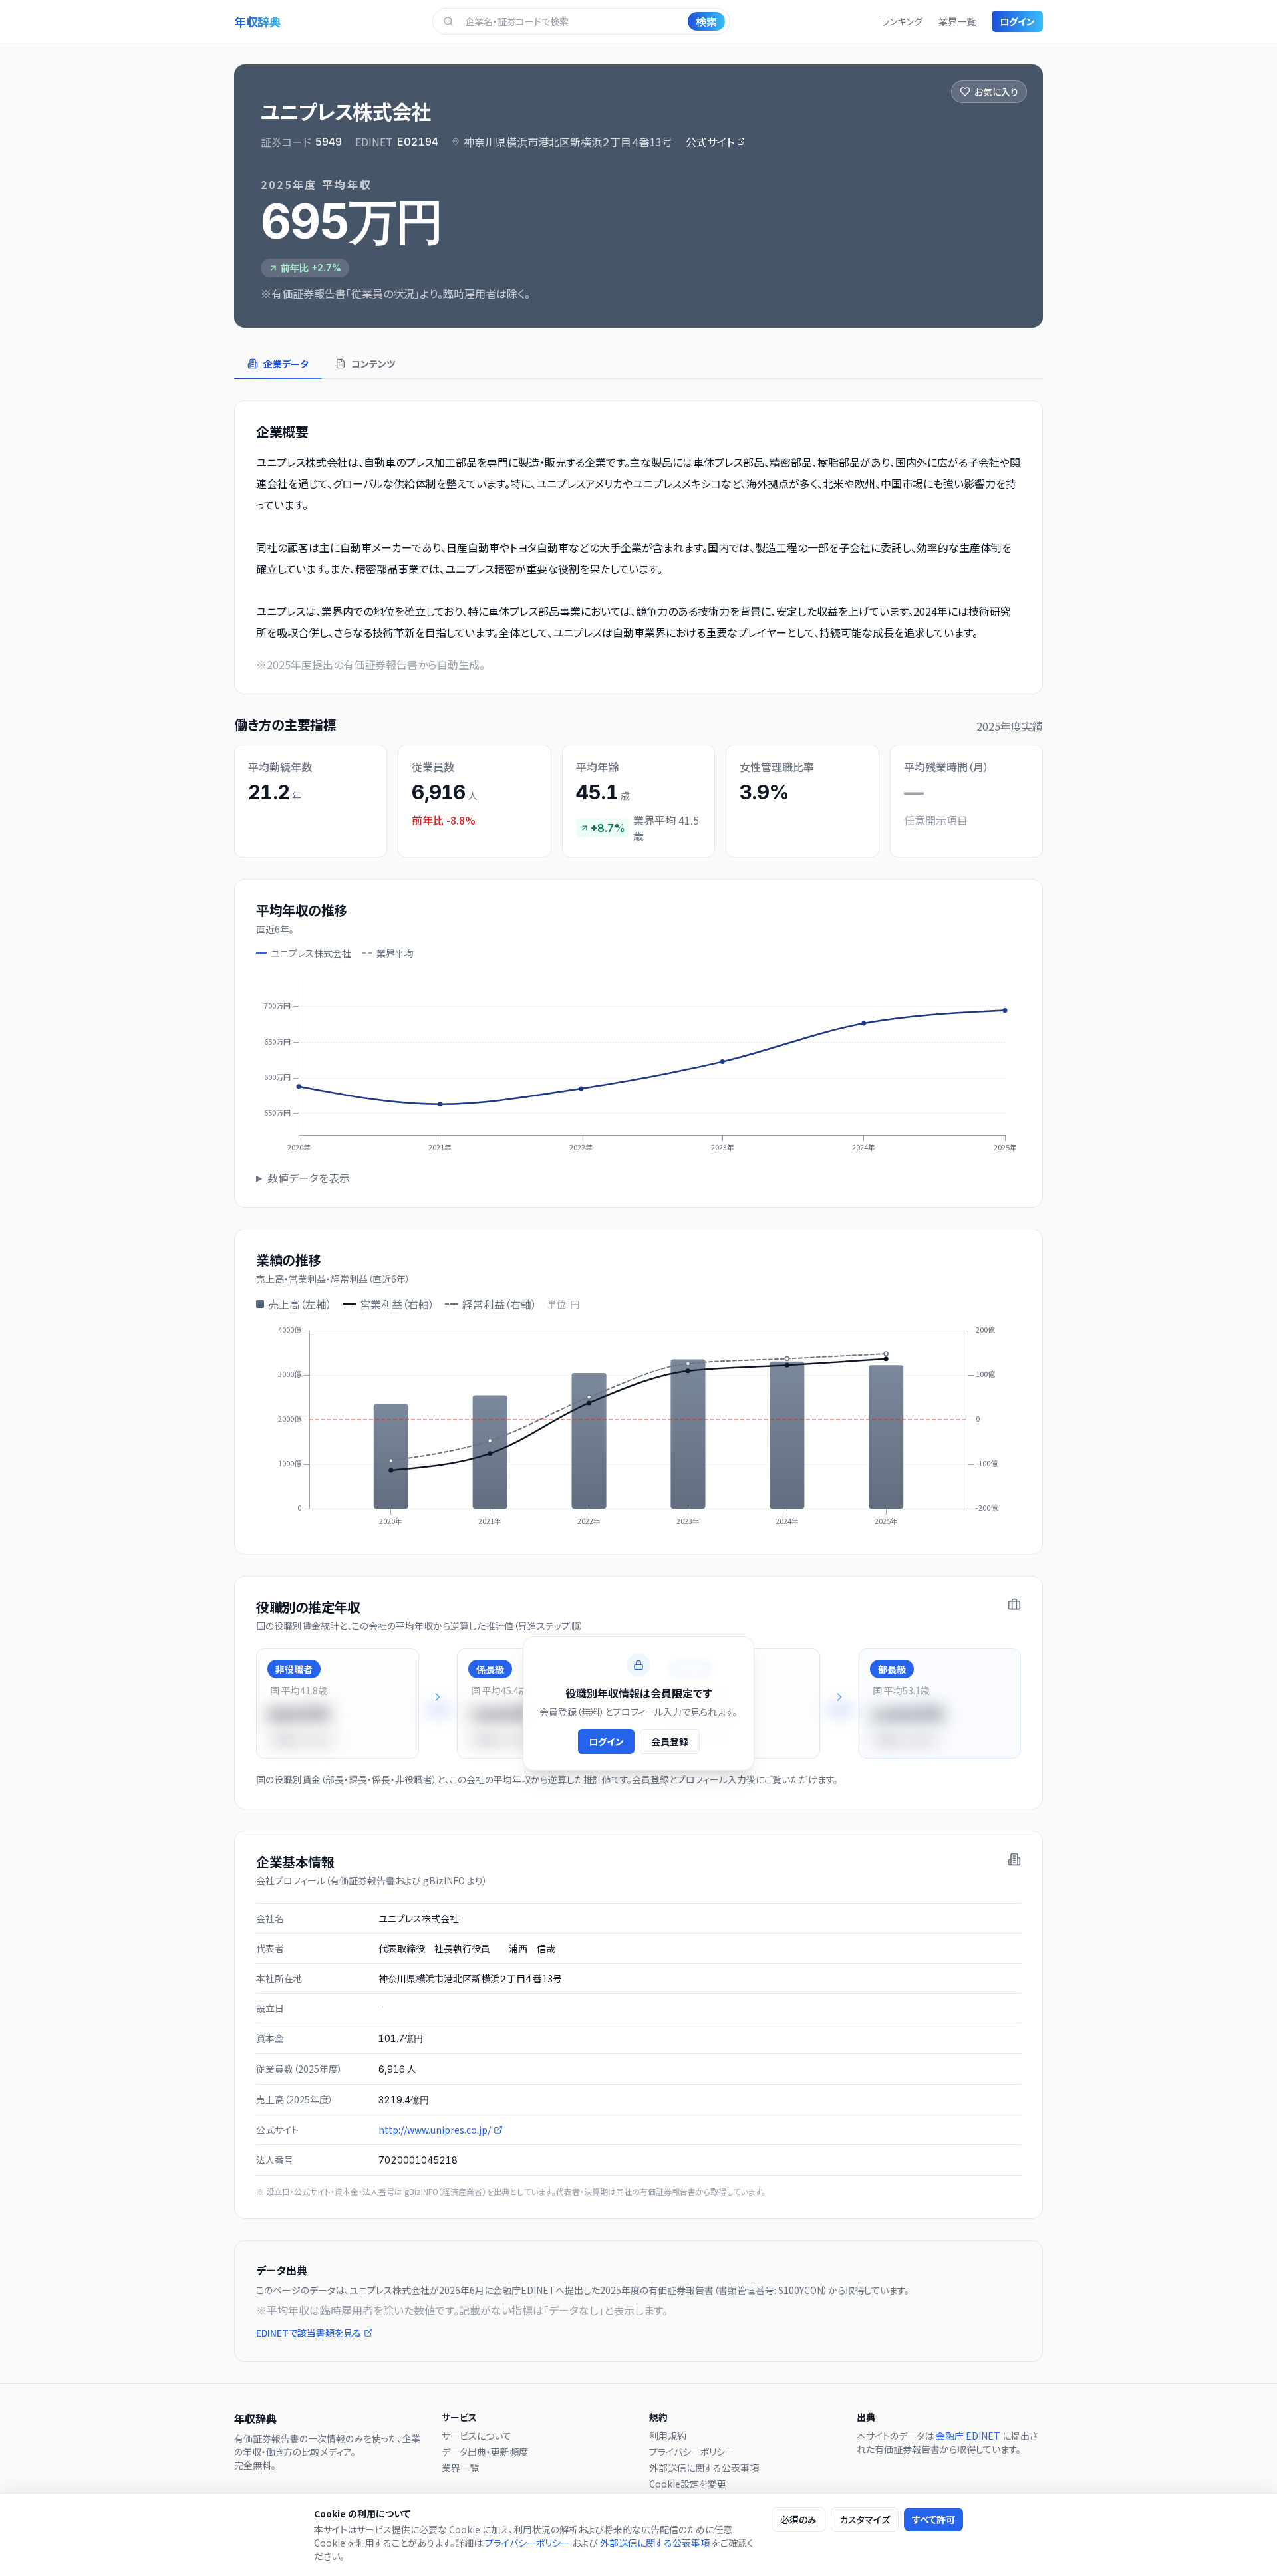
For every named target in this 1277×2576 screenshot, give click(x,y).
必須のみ (798, 2519)
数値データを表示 (309, 1178)
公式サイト (710, 142)
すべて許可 (933, 2519)
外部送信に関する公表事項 (704, 2468)
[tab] (278, 364)
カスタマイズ (865, 2519)
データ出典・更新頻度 (485, 2452)
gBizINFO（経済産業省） (445, 2191)
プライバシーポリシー (692, 2452)
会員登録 (670, 1741)
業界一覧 (957, 21)
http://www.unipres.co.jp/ (435, 2130)
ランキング (902, 21)
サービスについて (477, 2436)
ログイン (1017, 21)
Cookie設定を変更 (688, 2484)
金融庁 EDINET (968, 2436)
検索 (706, 21)
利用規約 (668, 2436)
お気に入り (996, 92)
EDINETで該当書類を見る (309, 2333)
